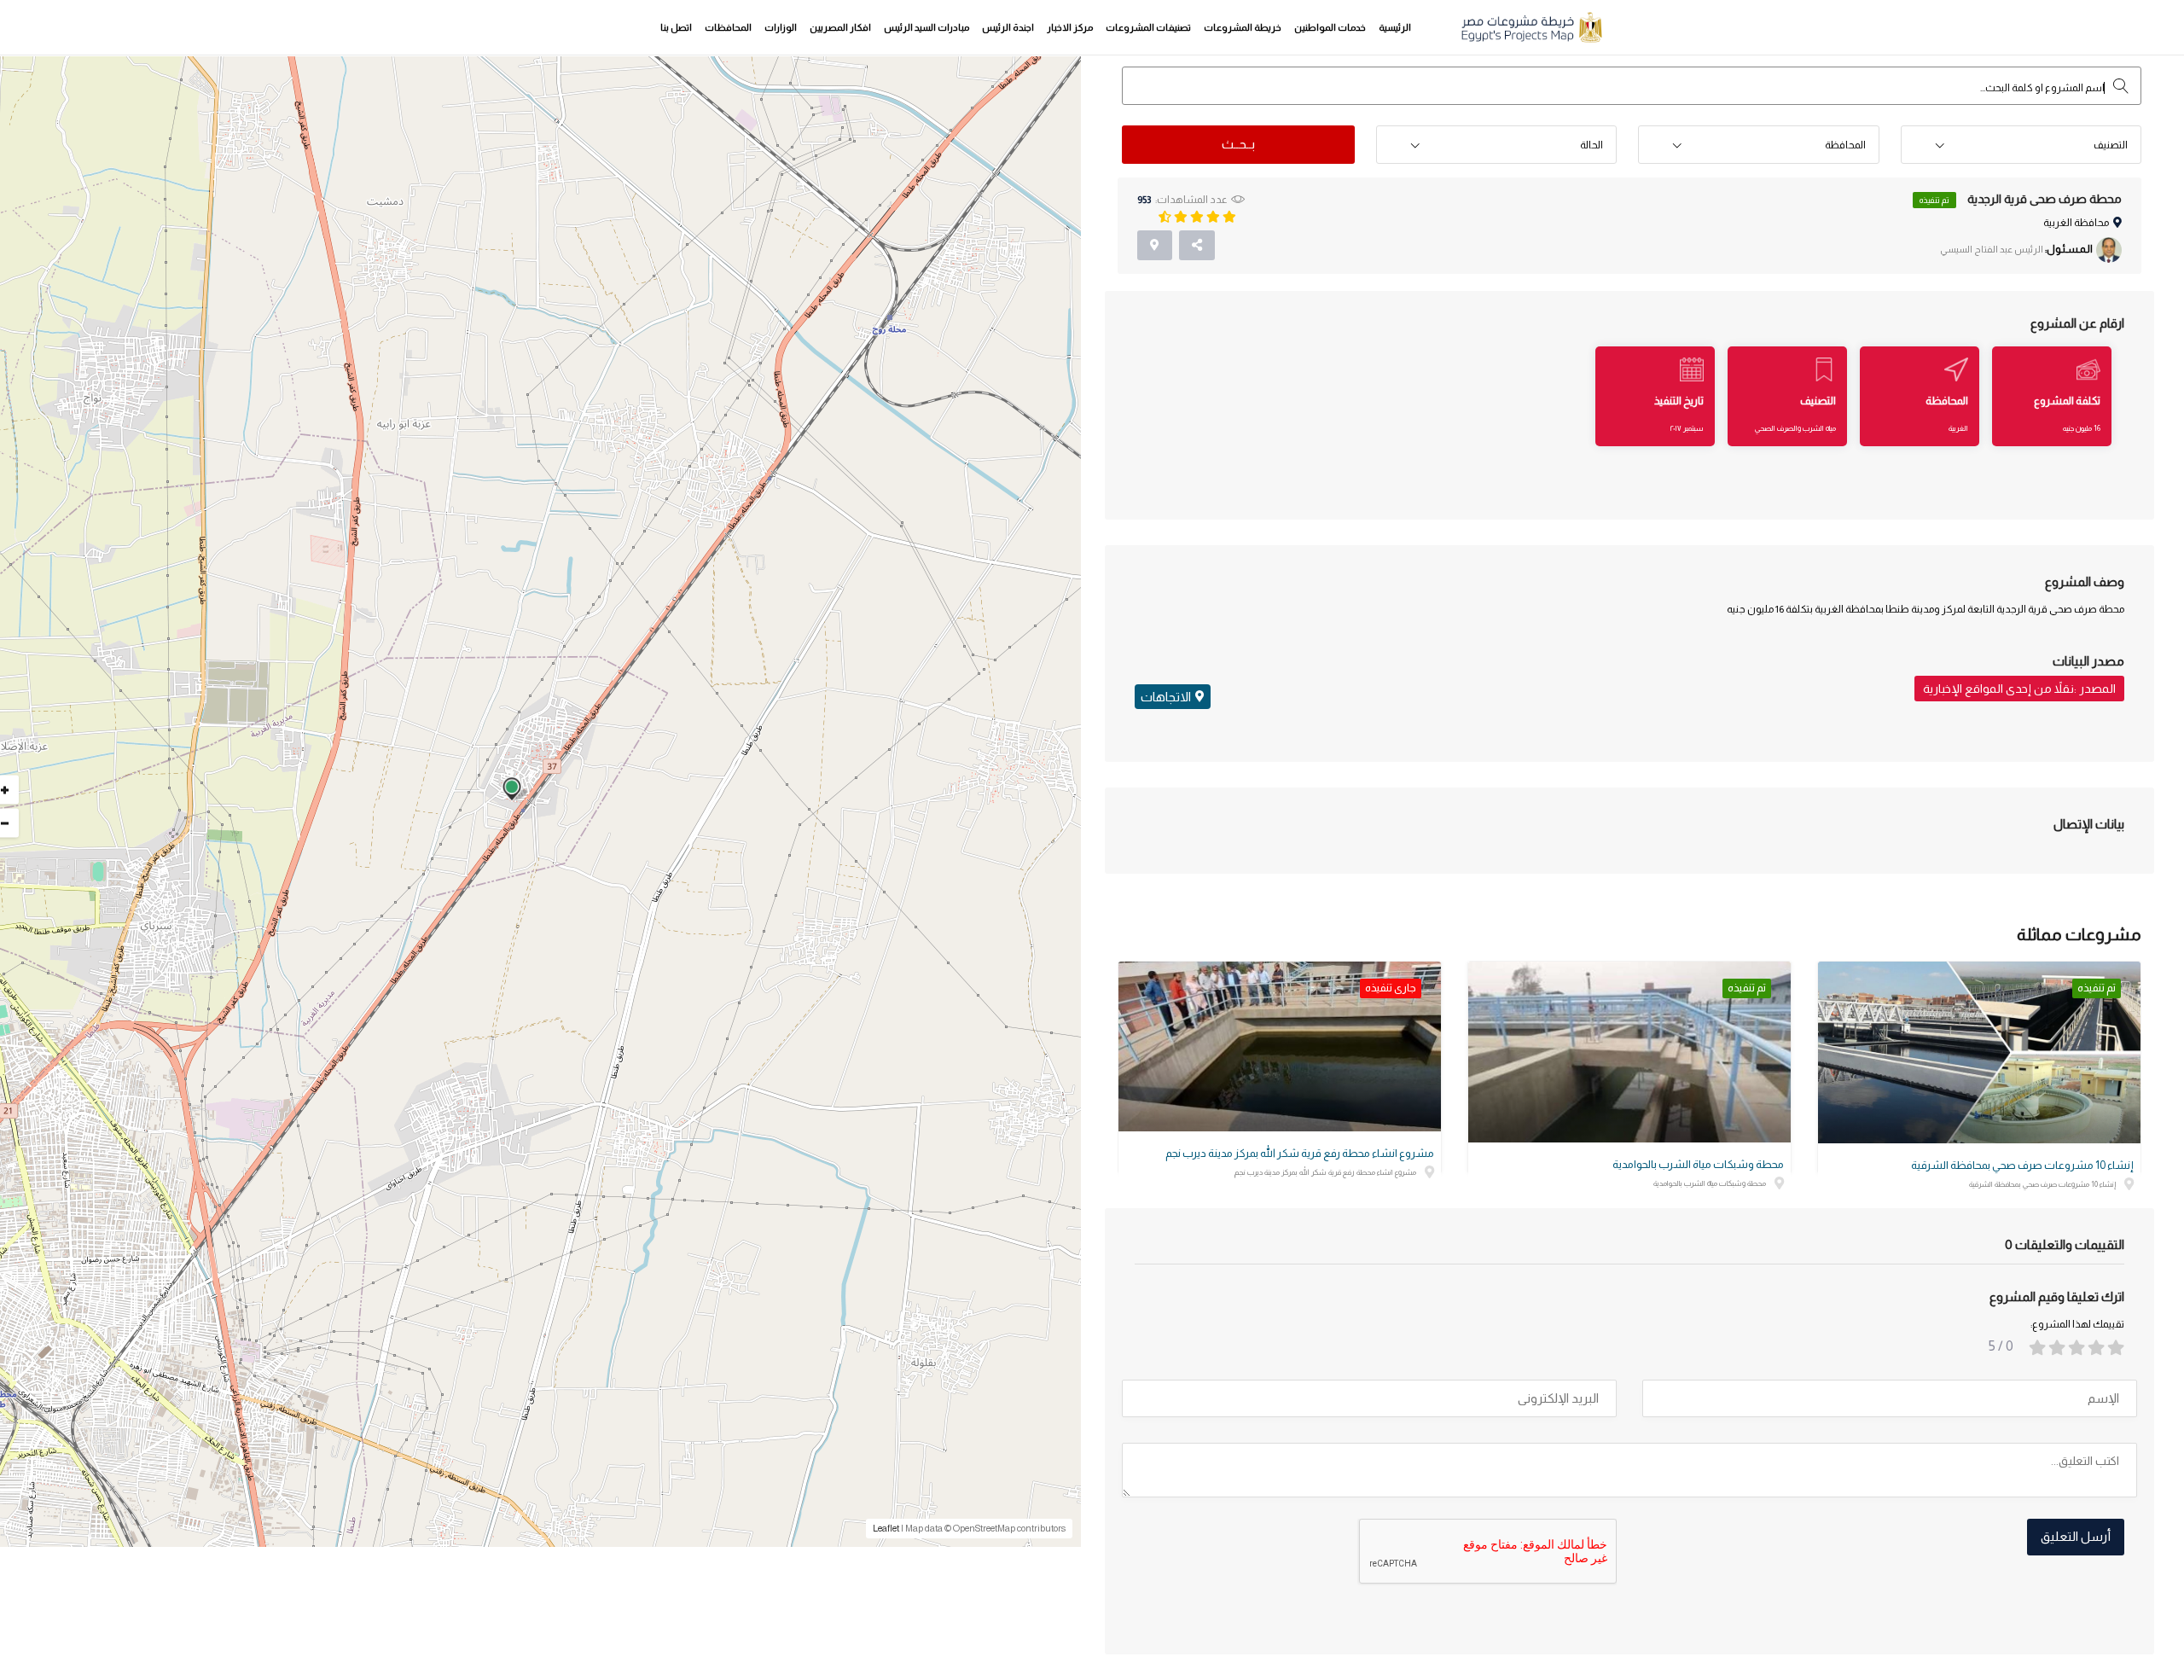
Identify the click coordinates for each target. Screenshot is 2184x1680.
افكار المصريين (840, 27)
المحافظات (728, 27)
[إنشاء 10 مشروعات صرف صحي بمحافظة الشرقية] (1979, 1052)
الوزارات (781, 27)
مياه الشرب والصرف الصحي (1795, 428)
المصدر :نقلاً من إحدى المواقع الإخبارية (2019, 689)
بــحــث (1238, 144)
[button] (2021, 145)
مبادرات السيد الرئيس (926, 27)
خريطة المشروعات (1243, 27)
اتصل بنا (676, 27)
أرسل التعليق (2076, 1536)
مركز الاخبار (1070, 27)
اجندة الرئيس (1008, 27)
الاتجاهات (1166, 697)
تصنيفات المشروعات (1148, 27)
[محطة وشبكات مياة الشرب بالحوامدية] (1629, 1052)
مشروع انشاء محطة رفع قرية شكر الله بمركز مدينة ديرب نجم (1300, 1153)
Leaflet (886, 1528)
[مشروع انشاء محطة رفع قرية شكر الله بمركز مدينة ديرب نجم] (1280, 1046)
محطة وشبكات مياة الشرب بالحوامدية (1698, 1164)
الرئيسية (1395, 27)
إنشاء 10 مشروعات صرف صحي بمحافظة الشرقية (2022, 1165)
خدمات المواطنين (1330, 27)
